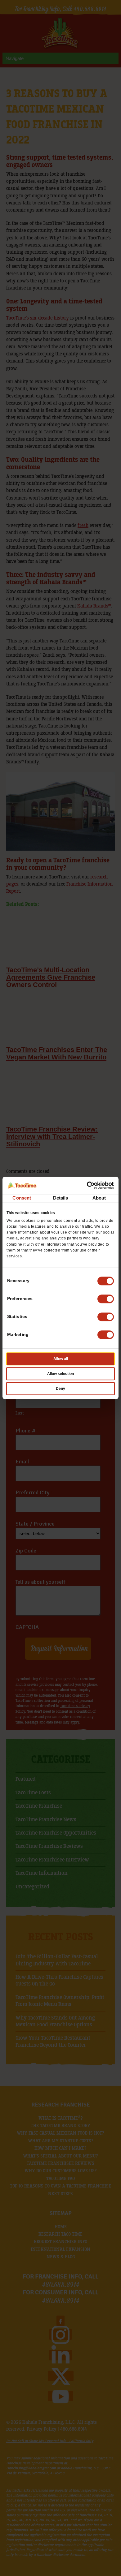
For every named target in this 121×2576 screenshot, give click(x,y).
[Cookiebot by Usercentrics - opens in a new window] (87, 1185)
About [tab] (99, 1198)
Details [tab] (61, 1198)
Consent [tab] (22, 1198)
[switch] (106, 1299)
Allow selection (60, 1374)
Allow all (61, 1359)
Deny (60, 1389)
